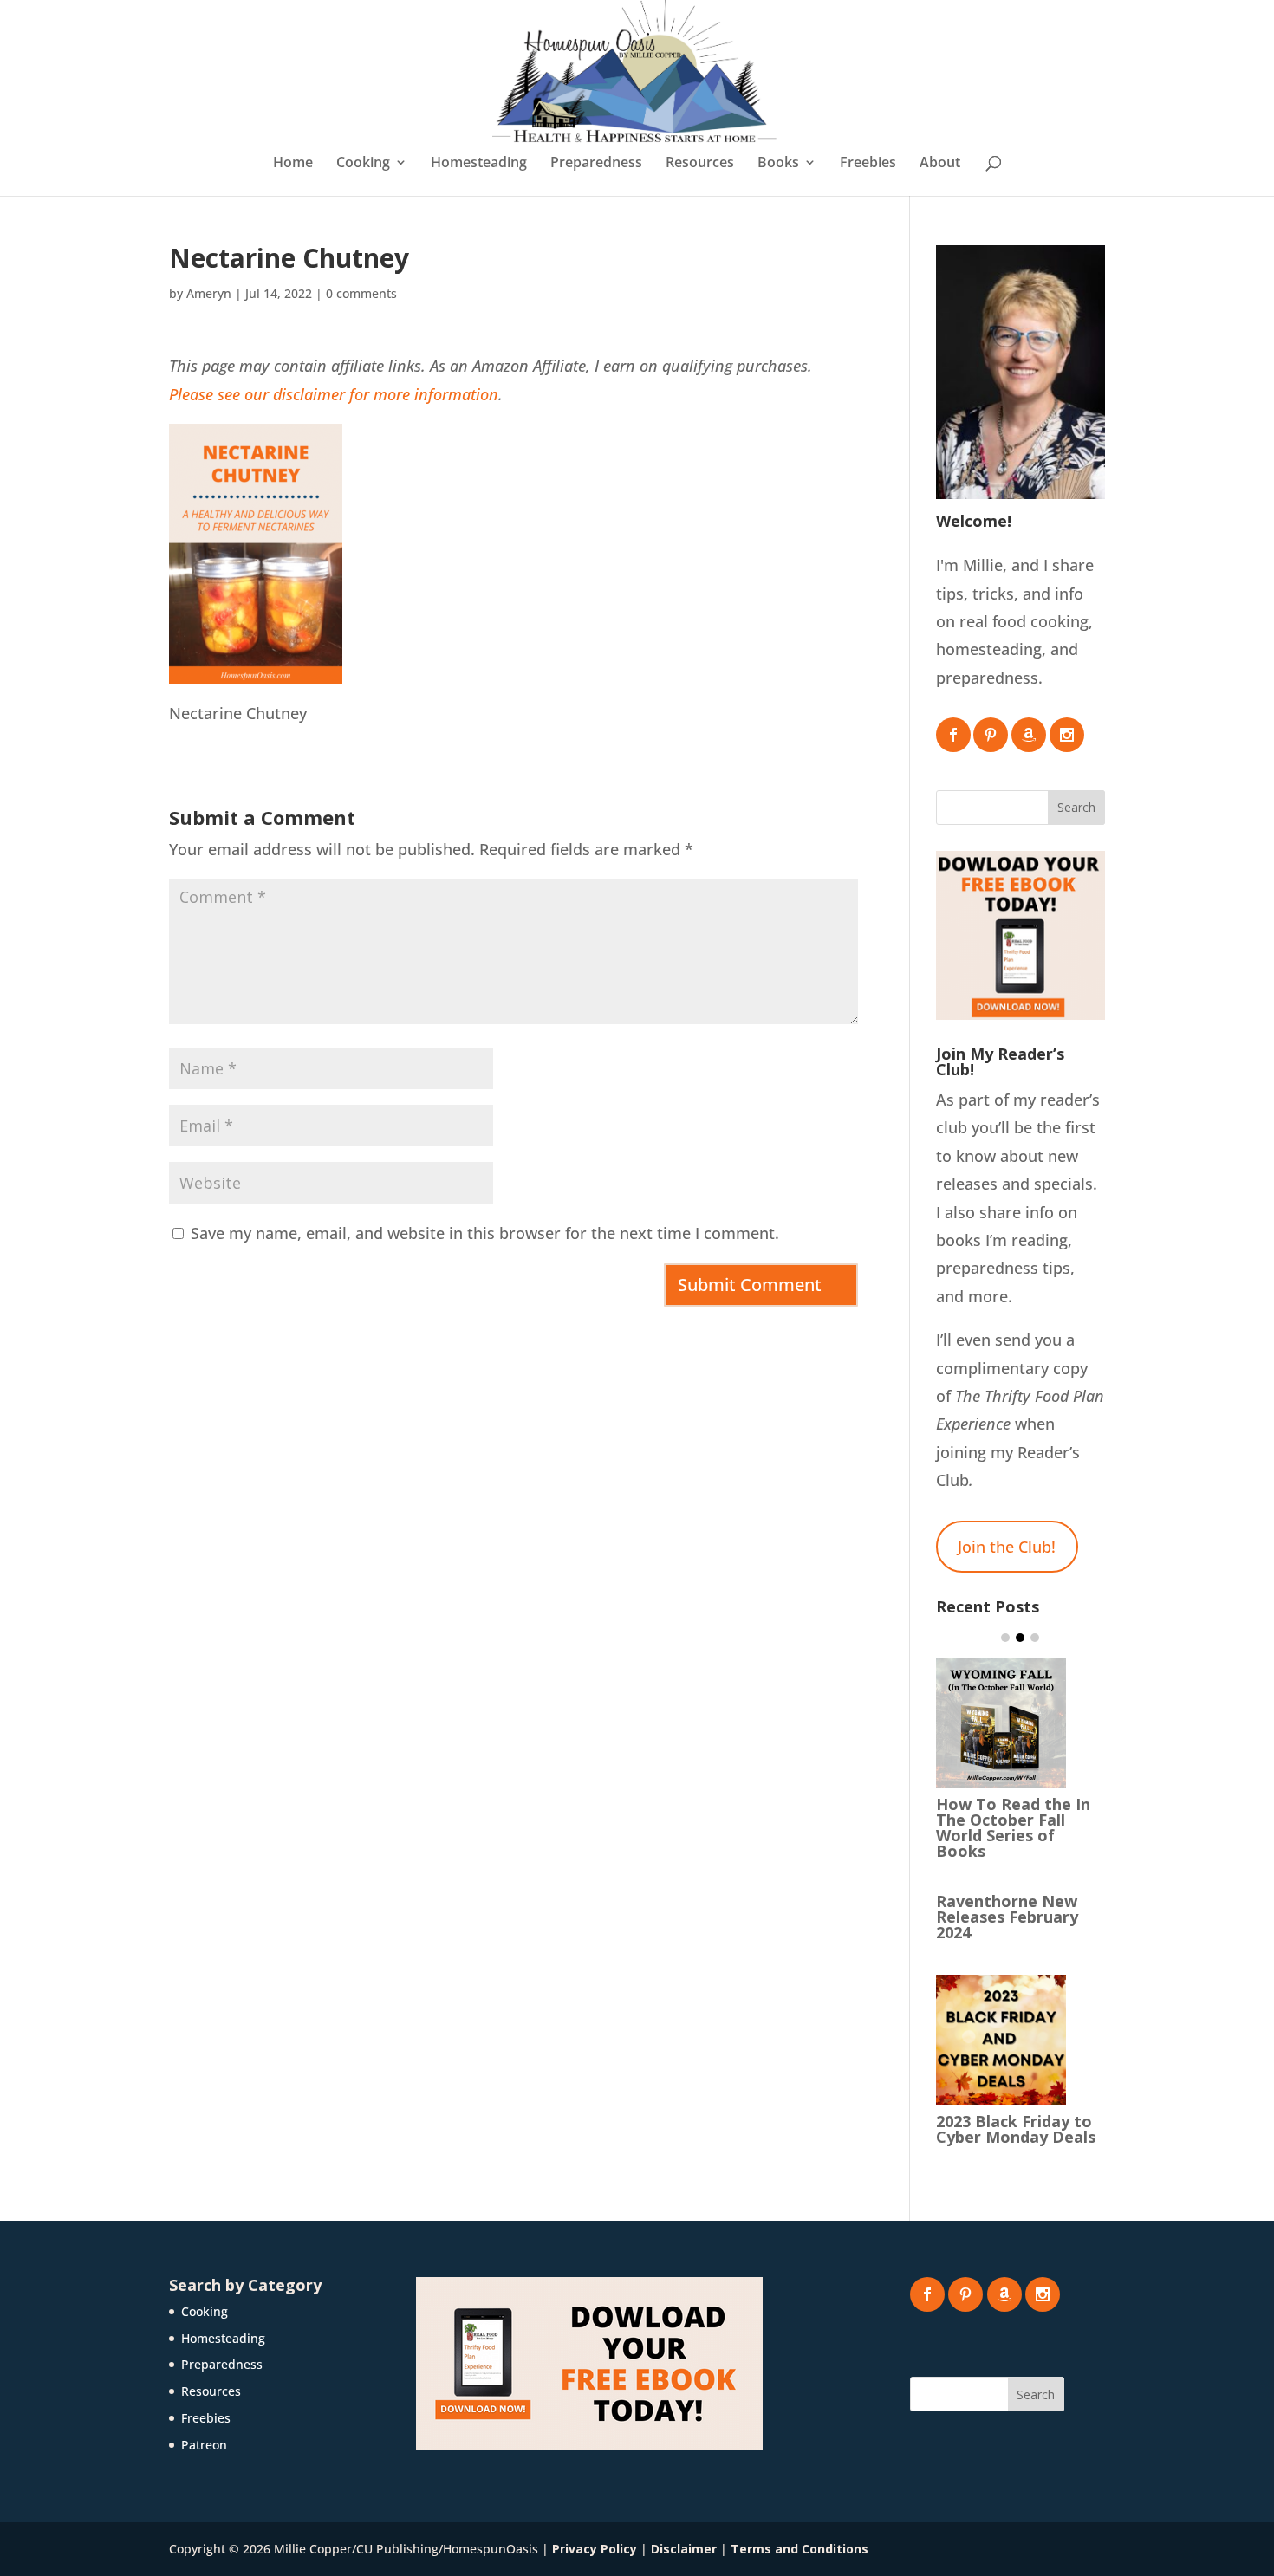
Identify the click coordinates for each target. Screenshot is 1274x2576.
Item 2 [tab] (1020, 1638)
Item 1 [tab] (1005, 1638)
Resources (700, 164)
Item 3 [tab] (1035, 1638)
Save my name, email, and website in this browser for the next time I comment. (485, 1233)
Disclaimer (684, 2549)
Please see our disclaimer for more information (334, 394)
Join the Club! (1007, 1547)
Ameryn (209, 293)
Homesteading (479, 164)
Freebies (868, 164)
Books (778, 164)
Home (293, 164)
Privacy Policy (595, 2549)
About (940, 164)
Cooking (363, 164)
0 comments (361, 293)
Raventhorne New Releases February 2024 (1007, 1917)
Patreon (204, 2445)
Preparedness (596, 164)
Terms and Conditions (799, 2549)
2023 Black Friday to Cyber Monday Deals (1016, 2129)
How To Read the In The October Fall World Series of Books (1013, 1827)
